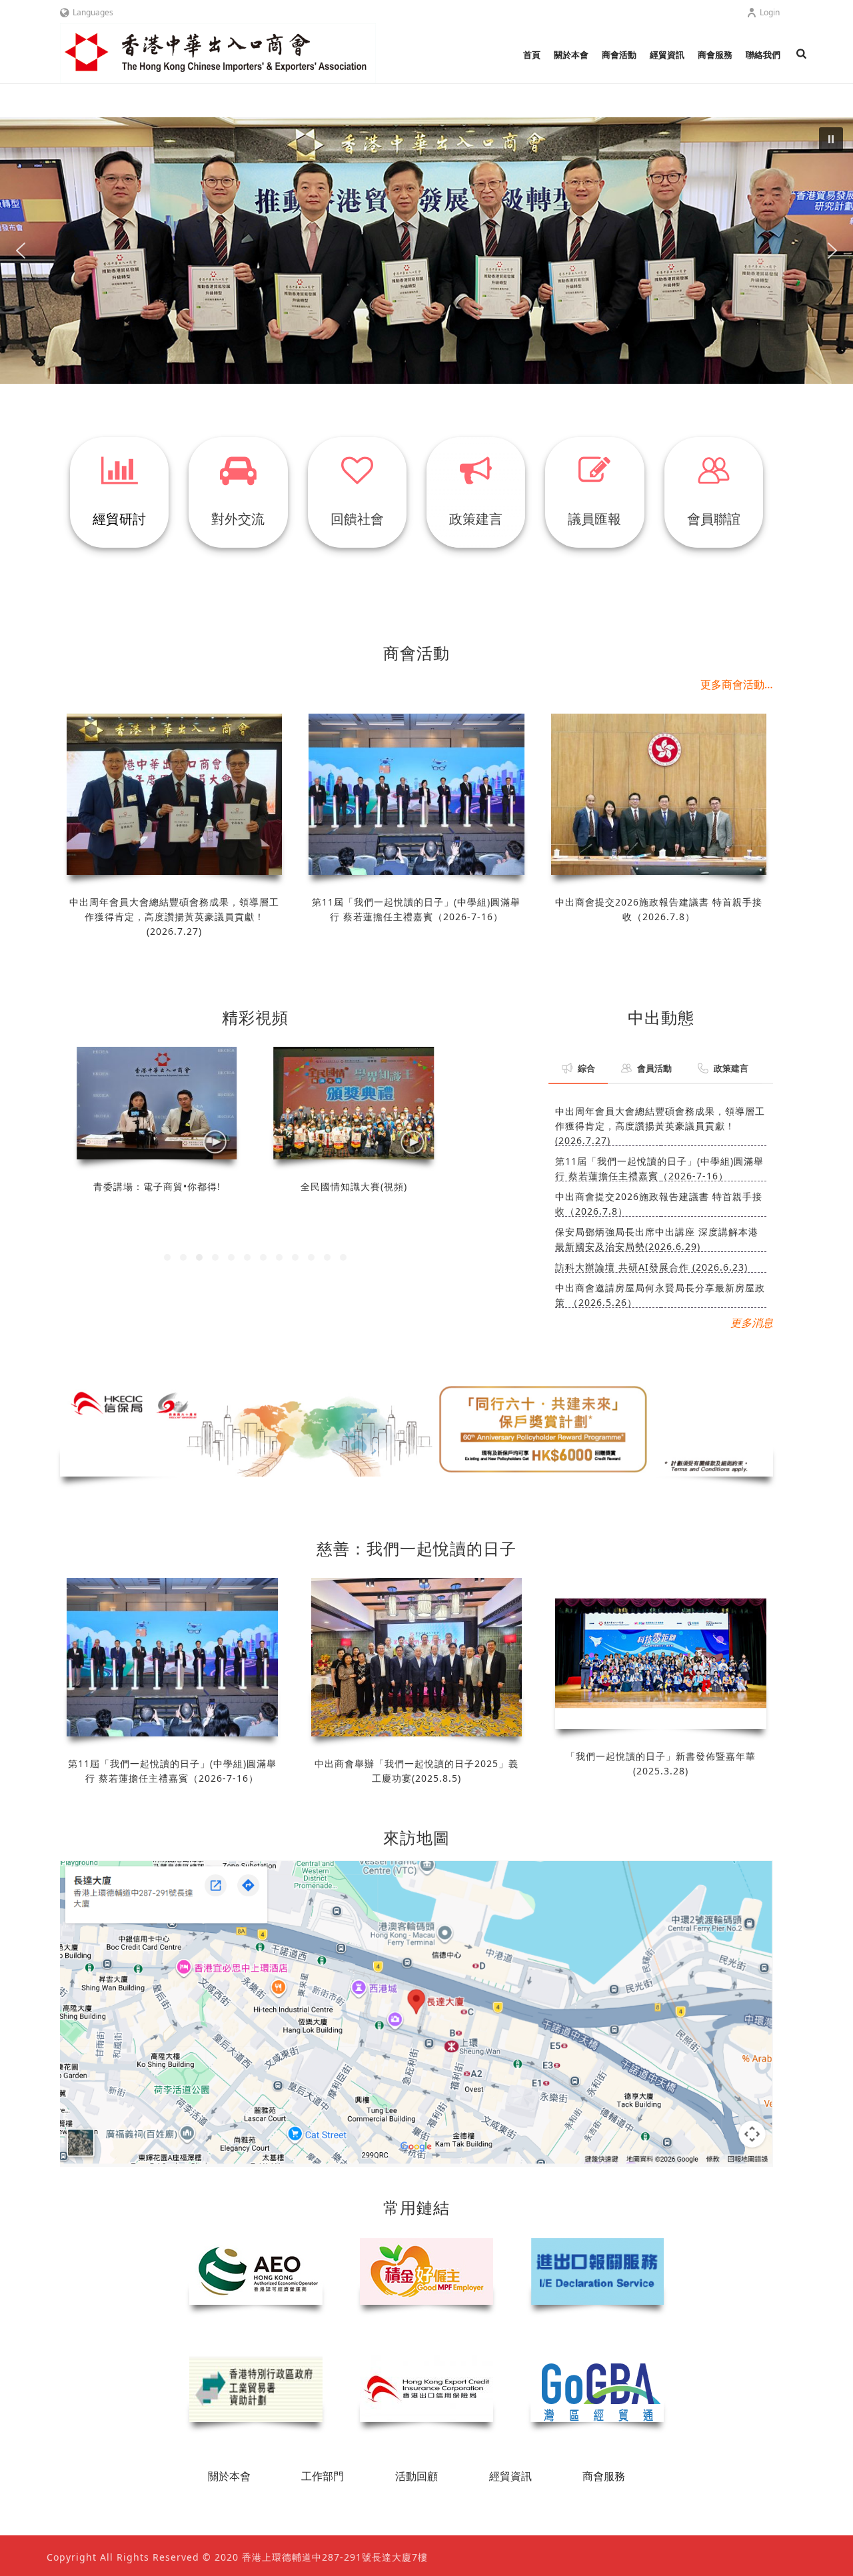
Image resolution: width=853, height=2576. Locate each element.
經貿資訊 (667, 55)
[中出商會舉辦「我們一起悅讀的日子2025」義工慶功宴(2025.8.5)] (417, 1657)
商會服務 (715, 55)
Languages (93, 12)
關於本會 (571, 55)
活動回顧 (417, 2476)
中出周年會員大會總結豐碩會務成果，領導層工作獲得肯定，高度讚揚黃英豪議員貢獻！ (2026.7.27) (174, 917)
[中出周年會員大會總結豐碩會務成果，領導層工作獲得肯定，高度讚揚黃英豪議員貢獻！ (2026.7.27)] (174, 794)
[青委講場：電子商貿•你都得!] (157, 1103)
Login (770, 12)
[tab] (578, 1068)
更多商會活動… (737, 684)
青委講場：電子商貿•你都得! (157, 1186)
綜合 (586, 1068)
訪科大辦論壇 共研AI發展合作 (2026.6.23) (651, 1267)
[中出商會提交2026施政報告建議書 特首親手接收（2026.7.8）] (659, 794)
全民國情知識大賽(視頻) (354, 1186)
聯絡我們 (763, 55)
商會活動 (619, 55)
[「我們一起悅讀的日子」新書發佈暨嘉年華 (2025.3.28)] (661, 1653)
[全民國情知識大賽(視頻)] (354, 1103)
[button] (426, 251)
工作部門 (323, 2476)
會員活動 (654, 1068)
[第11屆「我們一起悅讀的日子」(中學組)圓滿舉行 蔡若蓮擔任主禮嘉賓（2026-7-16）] (416, 794)
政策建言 (731, 1068)
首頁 (532, 55)
